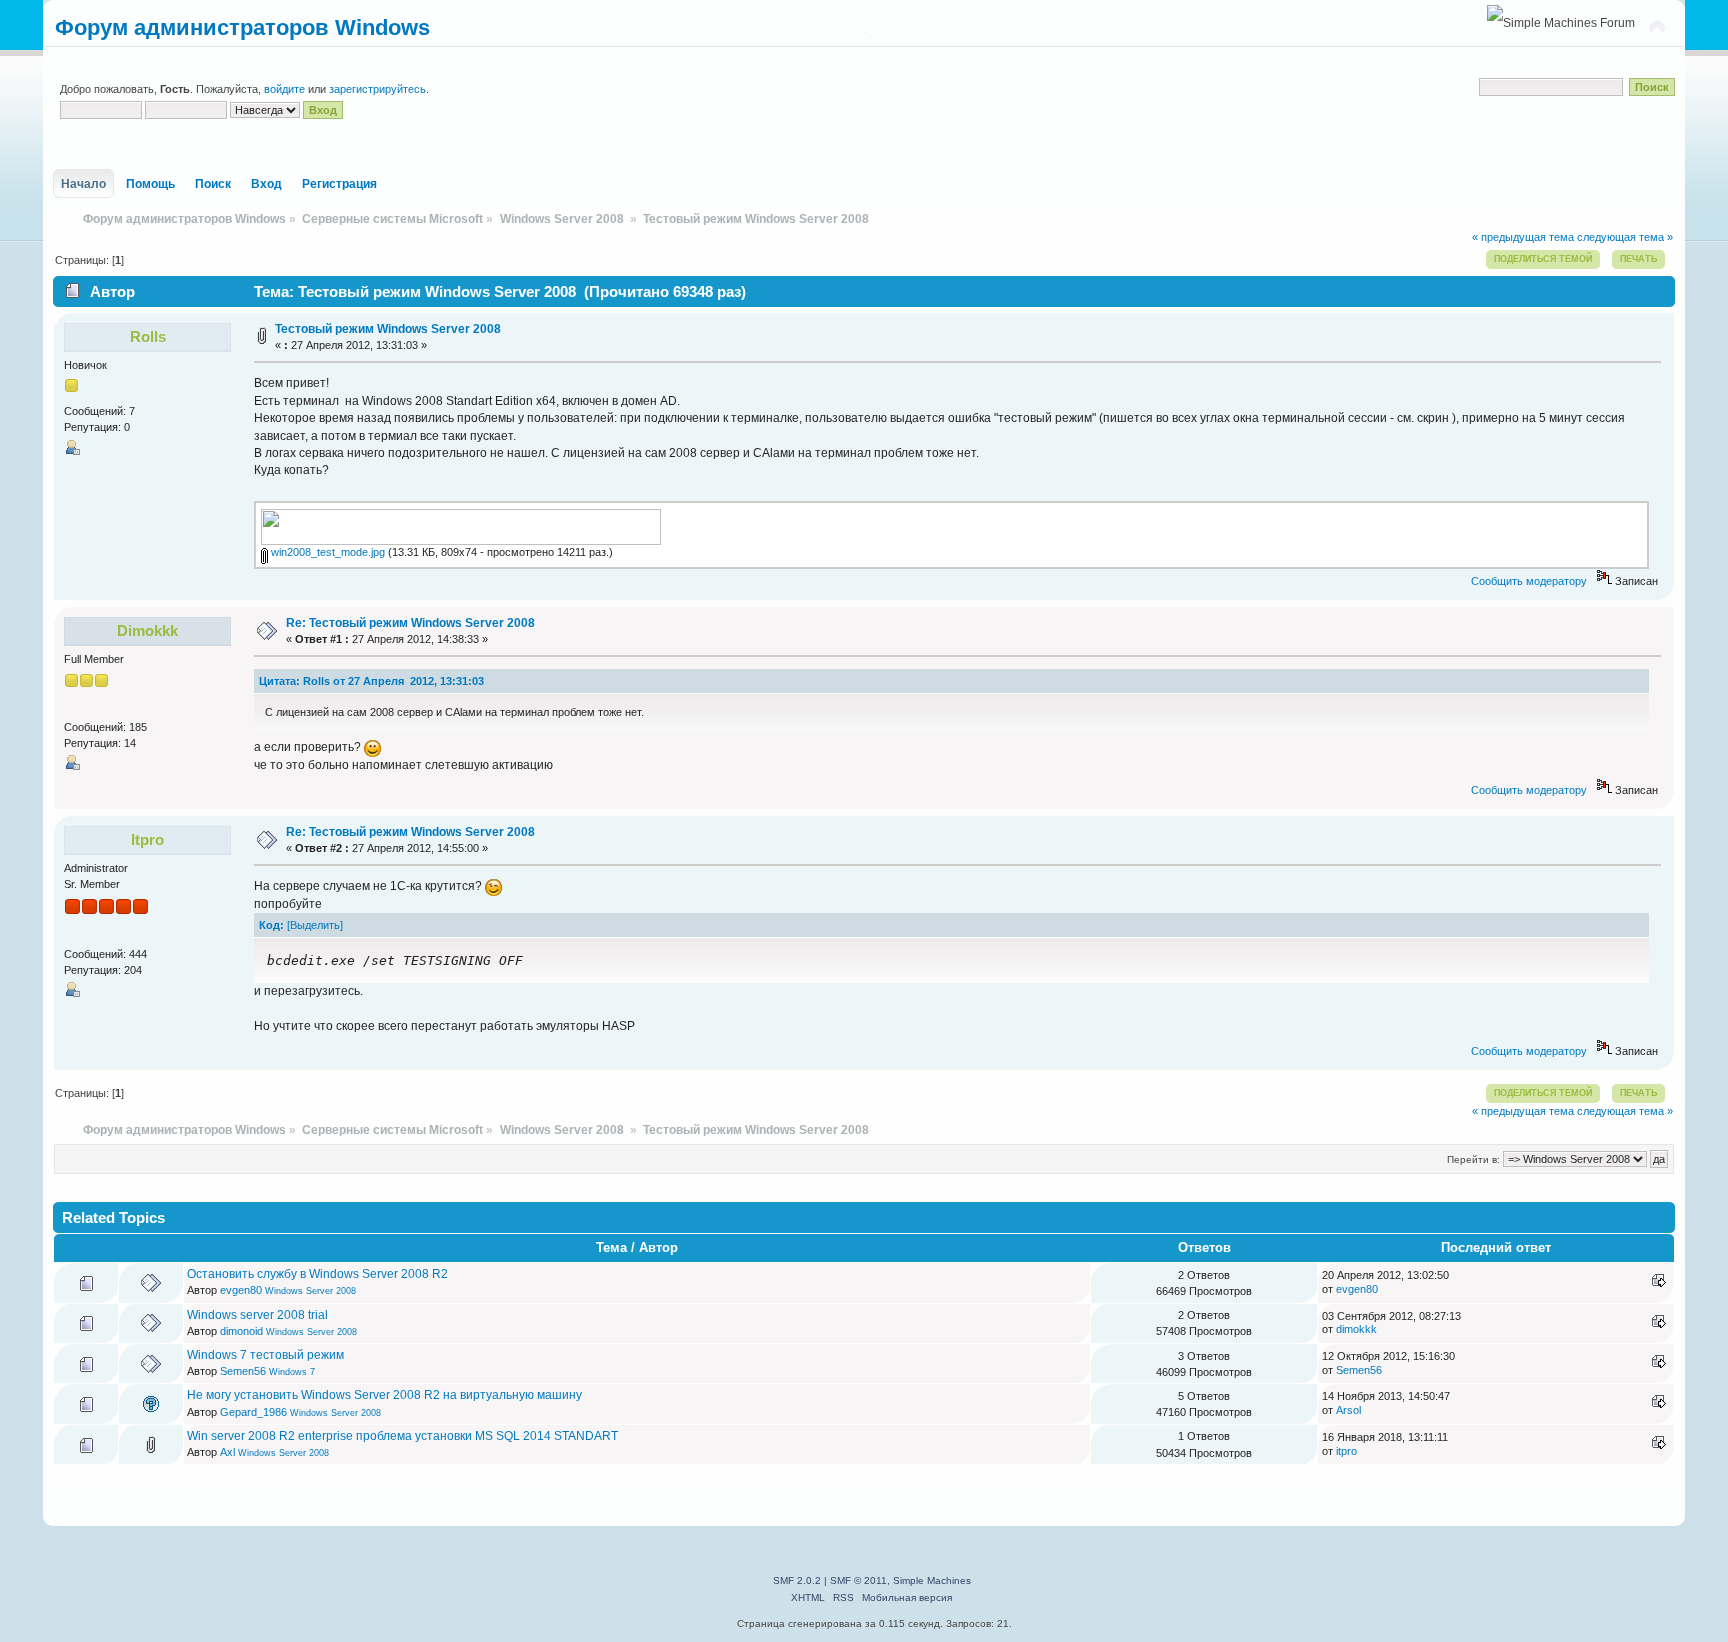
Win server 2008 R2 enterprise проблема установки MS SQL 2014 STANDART (402, 1436)
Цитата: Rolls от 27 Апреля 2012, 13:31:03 (371, 681)
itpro (147, 839)
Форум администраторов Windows (242, 27)
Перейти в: (1473, 1159)
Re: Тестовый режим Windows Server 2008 (410, 623)
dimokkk (147, 630)
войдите (284, 89)
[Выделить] (315, 925)
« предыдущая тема (1523, 237)
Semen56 (243, 1371)
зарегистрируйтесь (377, 89)
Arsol (1348, 1410)
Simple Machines (932, 1580)
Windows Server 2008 (310, 1291)
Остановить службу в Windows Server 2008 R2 (317, 1274)
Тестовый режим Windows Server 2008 (388, 329)
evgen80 (241, 1290)
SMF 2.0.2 (797, 1580)
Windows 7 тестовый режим (265, 1355)
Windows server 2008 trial (257, 1315)
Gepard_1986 (253, 1412)
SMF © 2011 (858, 1580)
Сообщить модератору (1529, 581)
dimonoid (241, 1331)
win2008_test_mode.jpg (326, 552)
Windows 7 (292, 1372)
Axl (227, 1452)
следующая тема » (1625, 237)
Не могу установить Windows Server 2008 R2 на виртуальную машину (384, 1395)
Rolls (148, 336)
